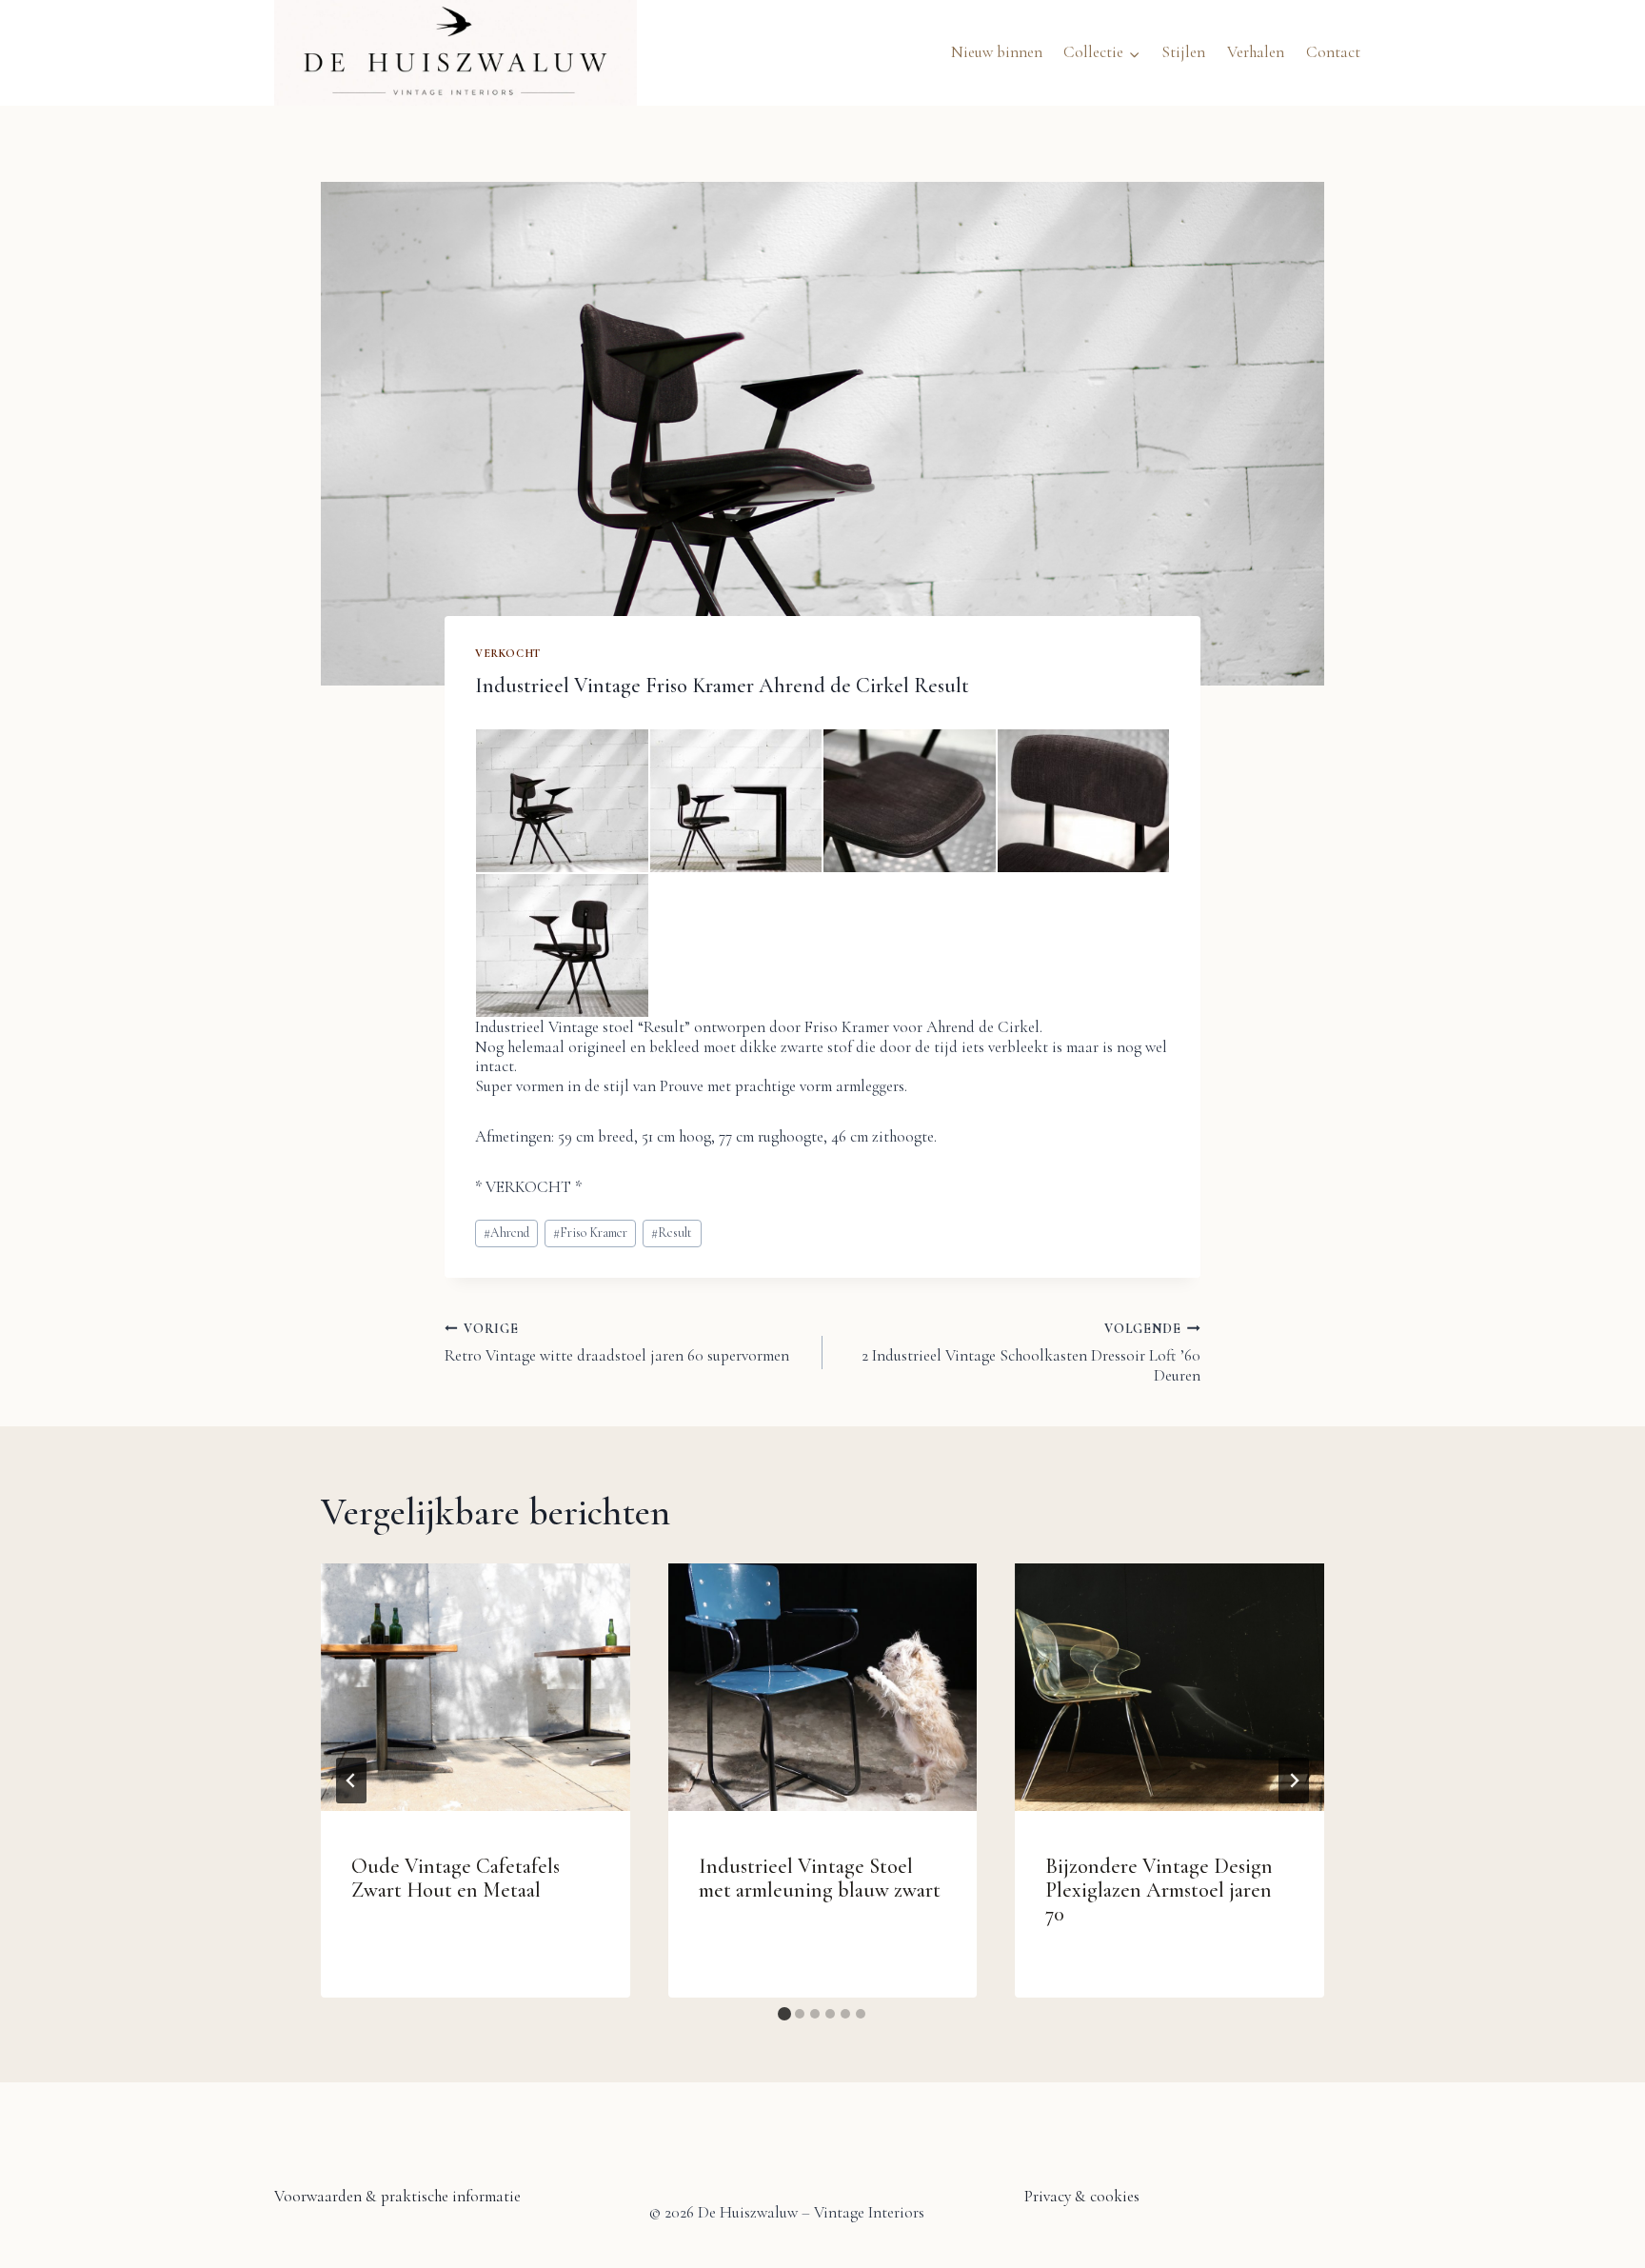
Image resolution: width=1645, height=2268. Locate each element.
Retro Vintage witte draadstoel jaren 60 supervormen (617, 1343)
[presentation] (476, 1687)
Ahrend (506, 1233)
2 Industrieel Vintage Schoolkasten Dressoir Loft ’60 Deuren (1031, 1353)
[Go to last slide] (351, 1781)
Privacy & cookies (1082, 2196)
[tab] (784, 2014)
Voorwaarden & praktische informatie (397, 2196)
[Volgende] (1294, 1781)
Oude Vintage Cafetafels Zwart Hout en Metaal (456, 1878)
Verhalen (1256, 52)
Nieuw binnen (997, 52)
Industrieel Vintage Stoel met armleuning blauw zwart (820, 1878)
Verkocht (508, 653)
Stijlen (1183, 52)
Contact (1333, 52)
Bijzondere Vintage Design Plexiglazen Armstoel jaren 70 (1159, 1890)
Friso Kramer (590, 1233)
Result (672, 1233)
